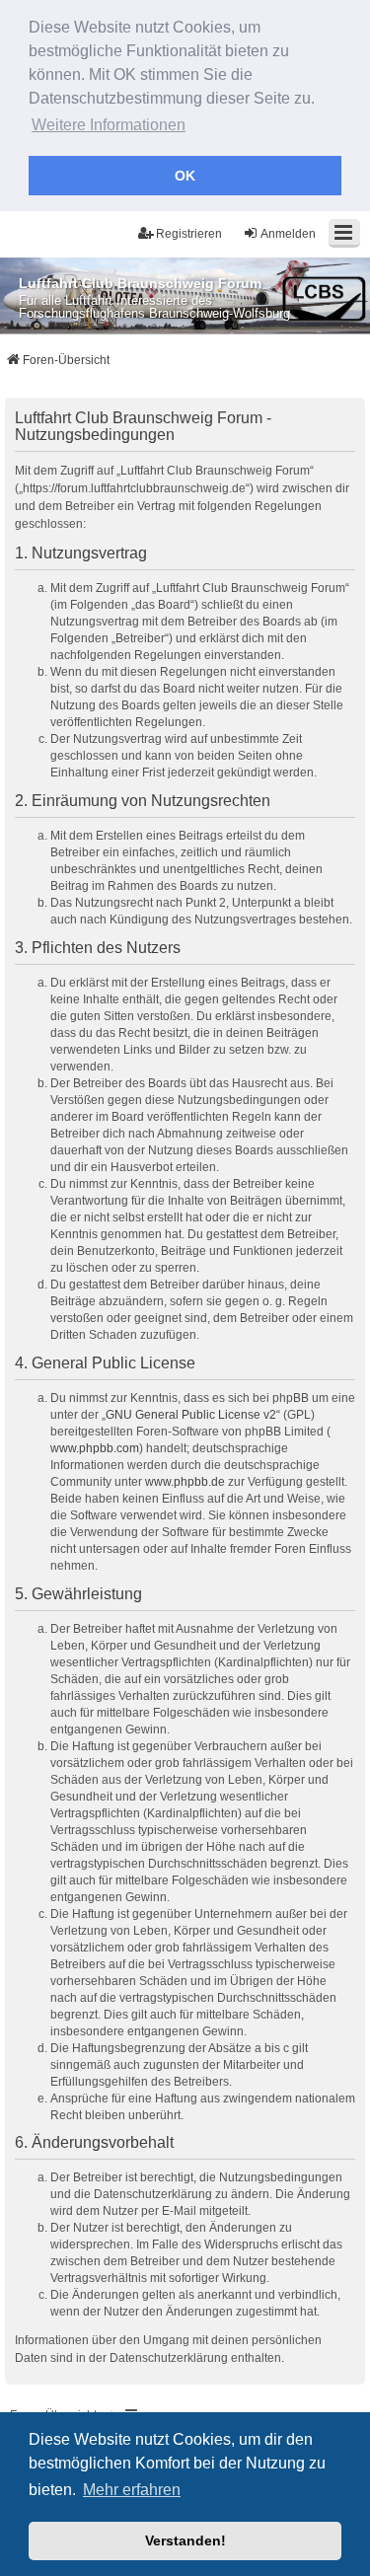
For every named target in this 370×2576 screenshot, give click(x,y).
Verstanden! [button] (185, 2540)
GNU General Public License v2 (191, 1415)
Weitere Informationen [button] (109, 125)
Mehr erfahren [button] (132, 2490)
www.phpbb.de (185, 1482)
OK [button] (185, 176)
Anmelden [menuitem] (288, 234)
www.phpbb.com (95, 1448)
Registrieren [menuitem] (189, 234)
